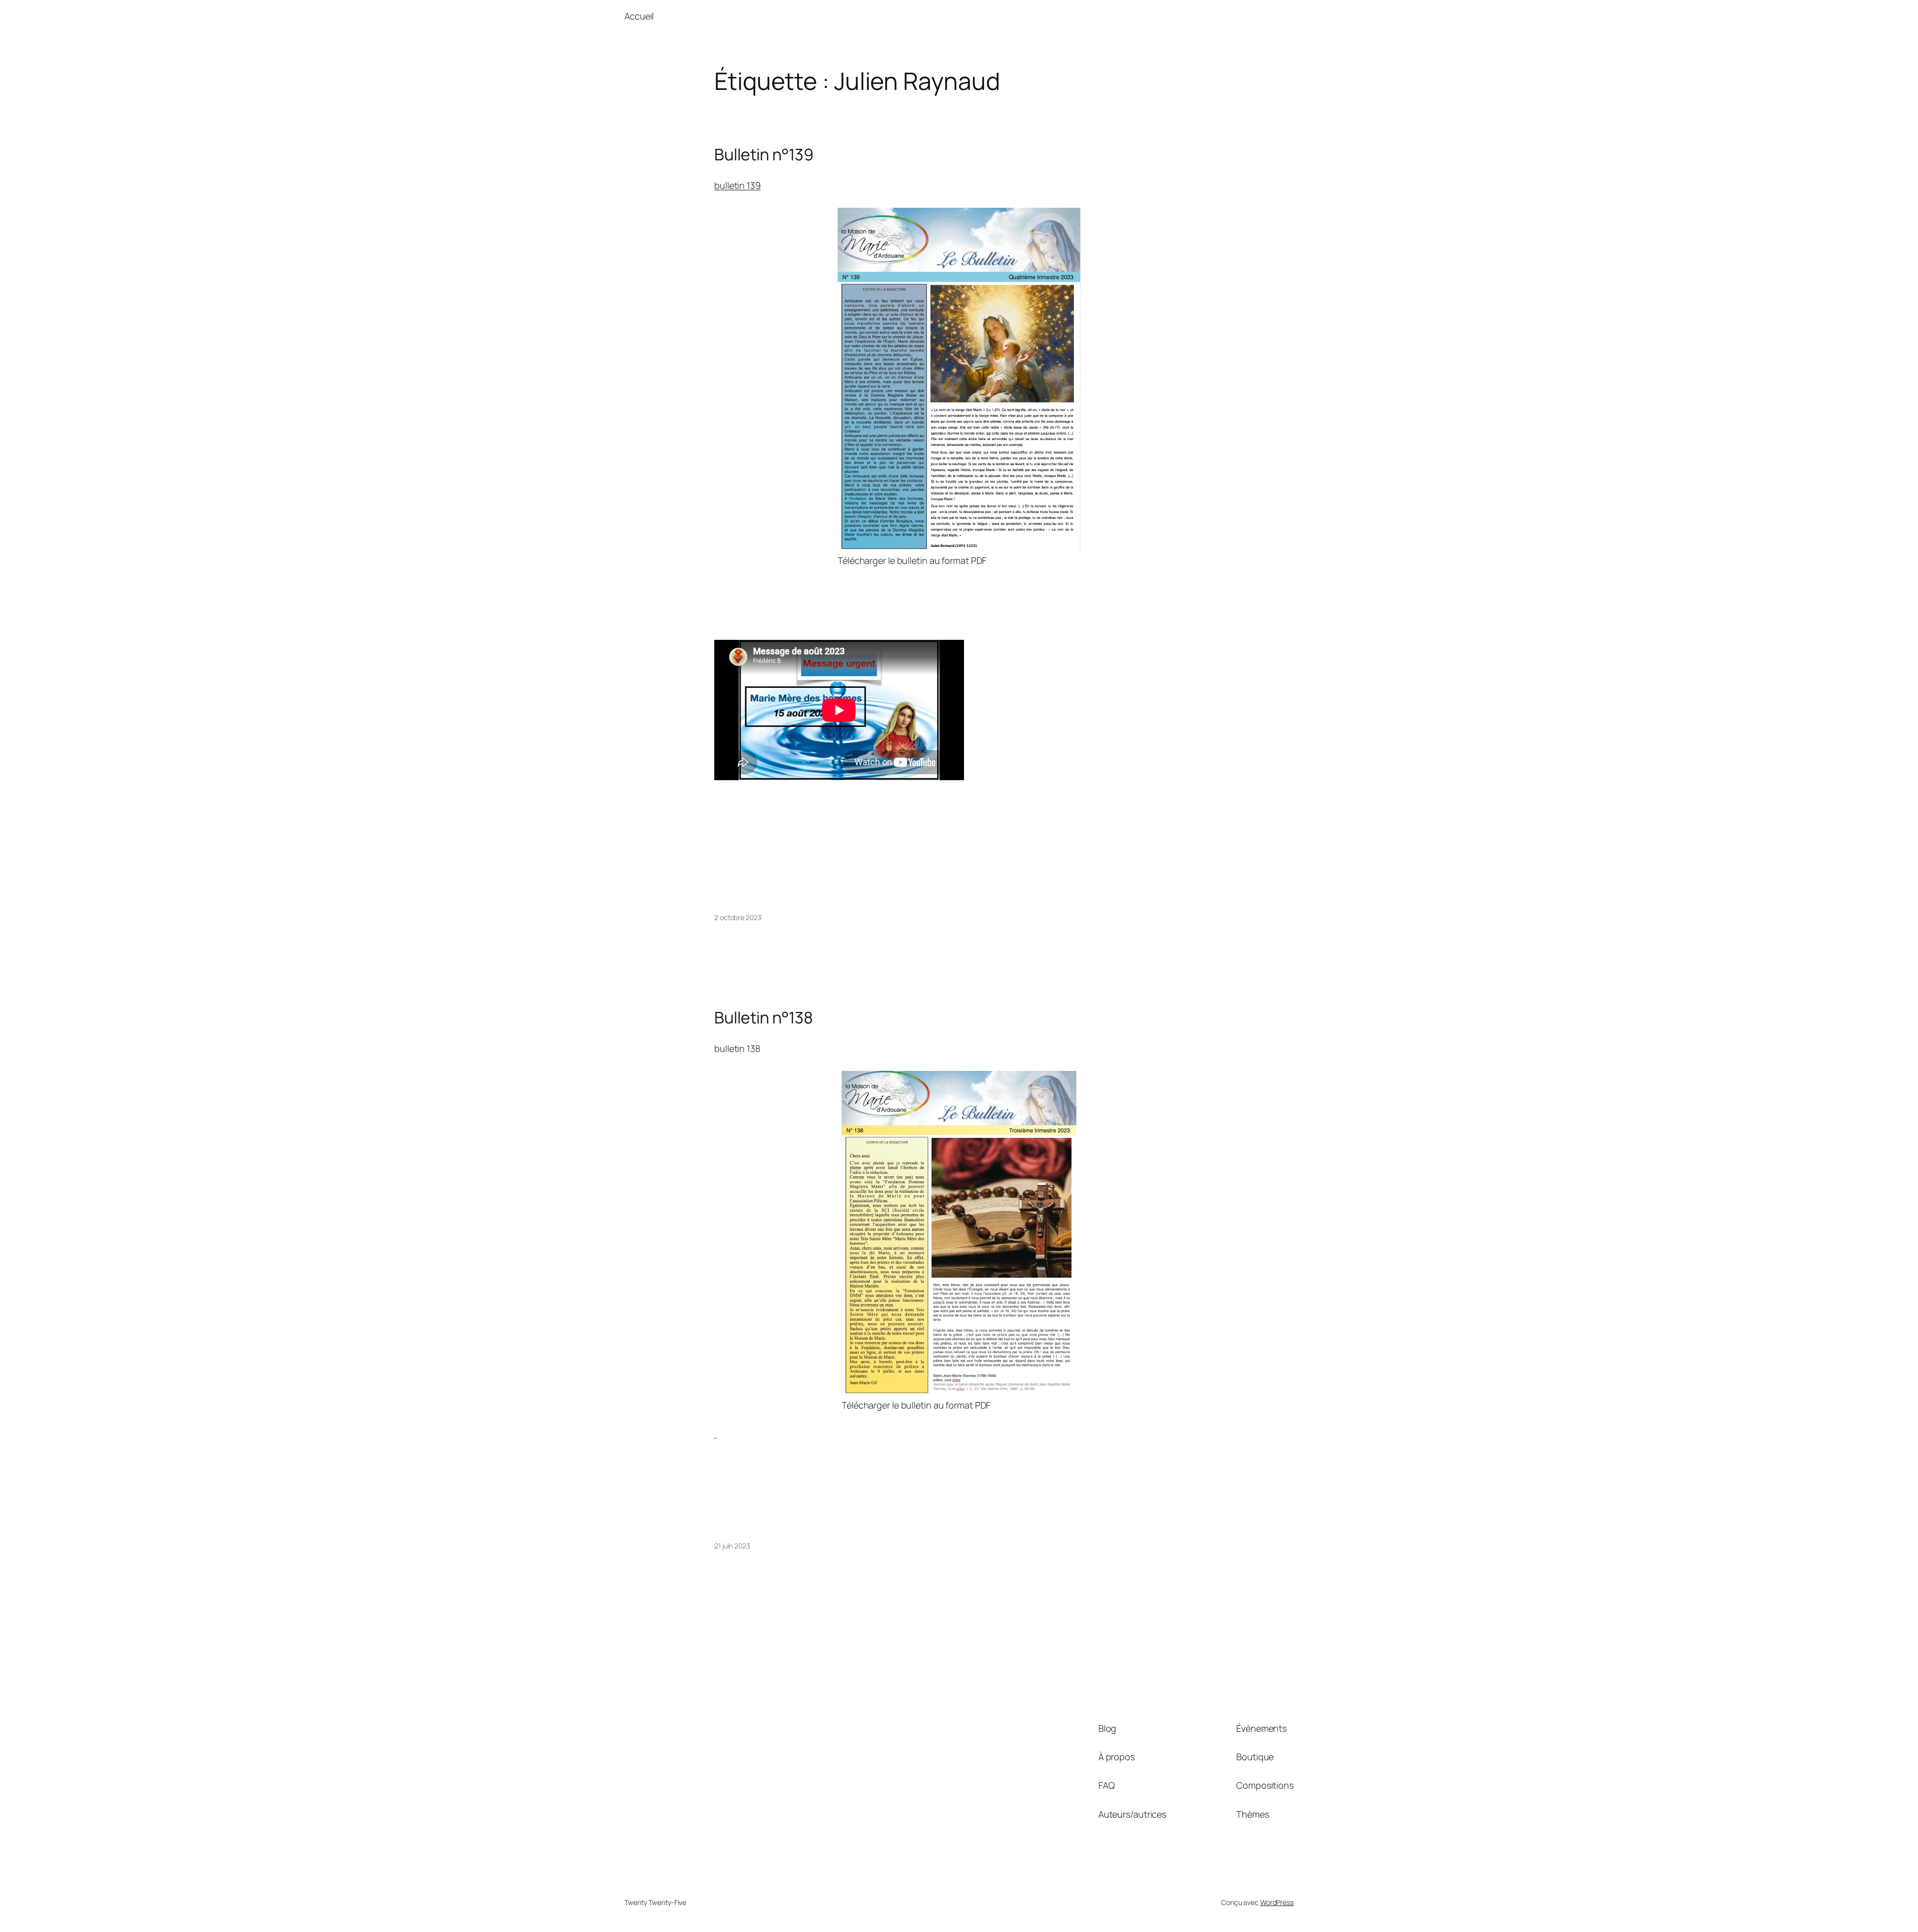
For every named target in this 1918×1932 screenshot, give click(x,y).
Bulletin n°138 (764, 1017)
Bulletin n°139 (764, 154)
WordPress (1277, 1902)
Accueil (639, 16)
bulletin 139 (737, 185)
